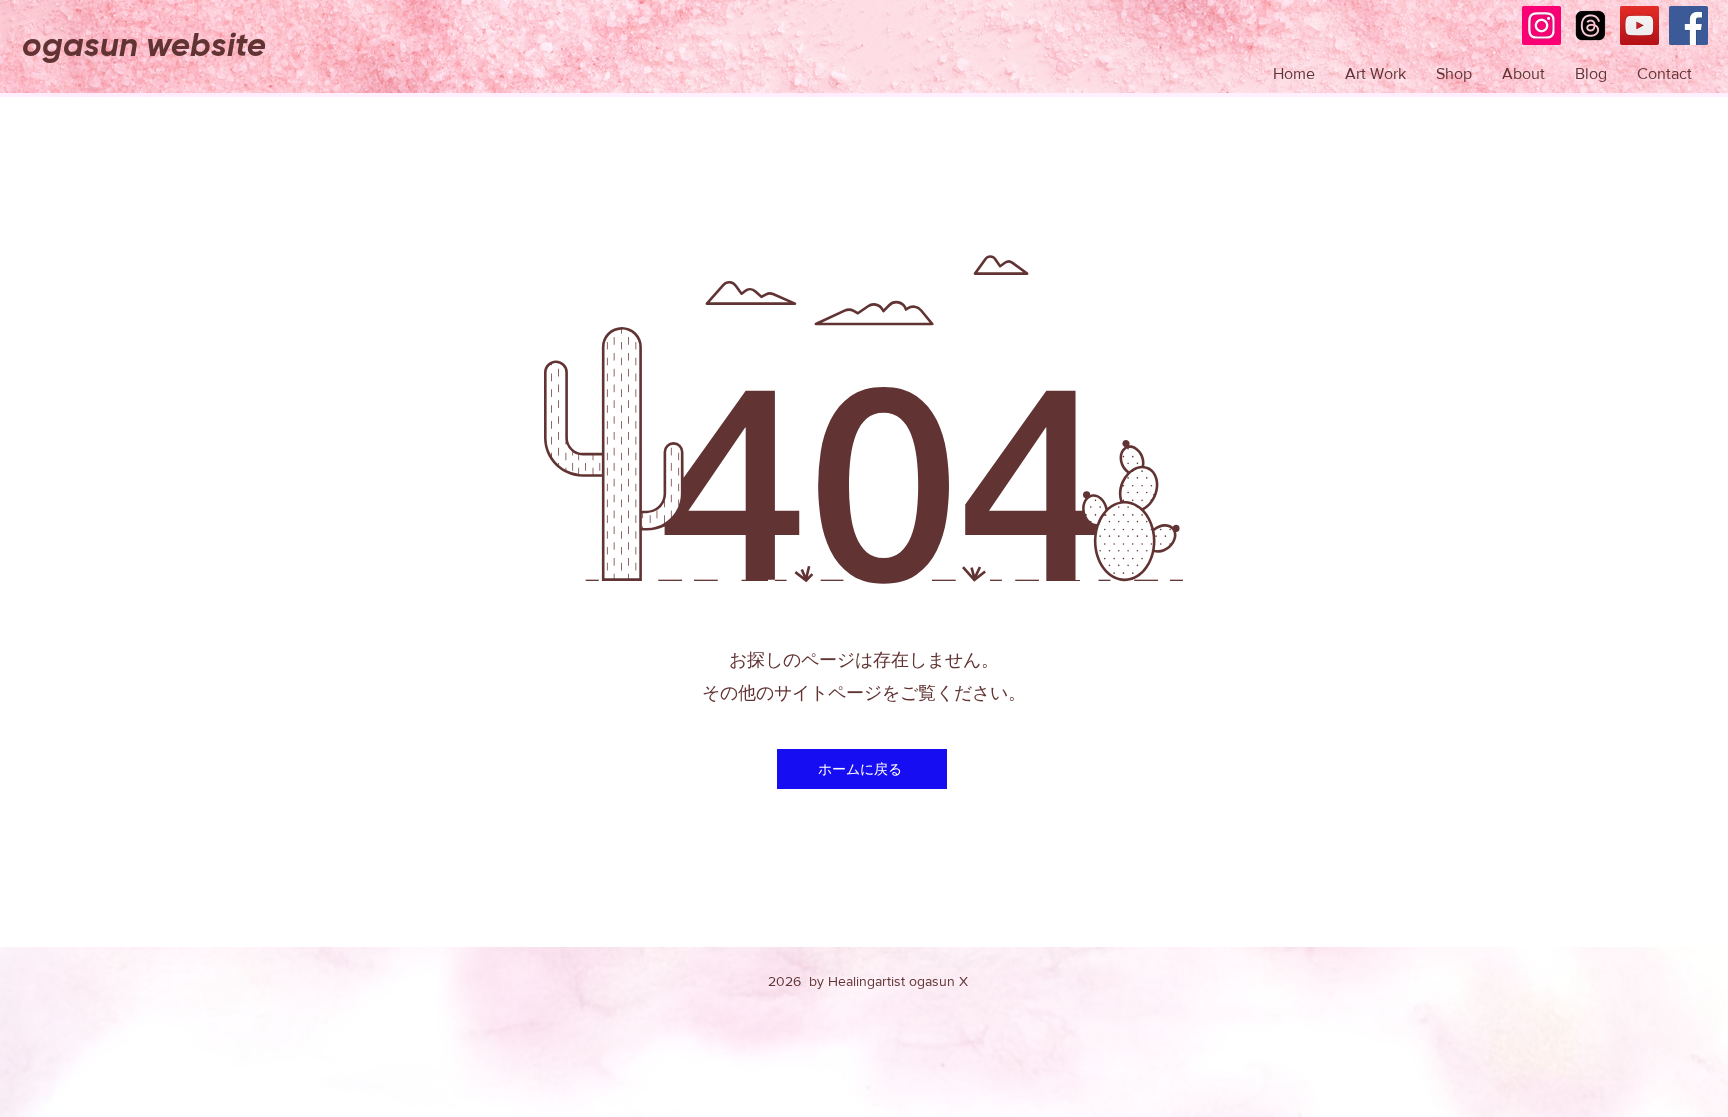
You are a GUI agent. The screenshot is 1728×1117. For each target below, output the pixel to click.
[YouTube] (1639, 25)
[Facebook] (1688, 25)
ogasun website (144, 45)
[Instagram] (1541, 25)
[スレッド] (1590, 25)
